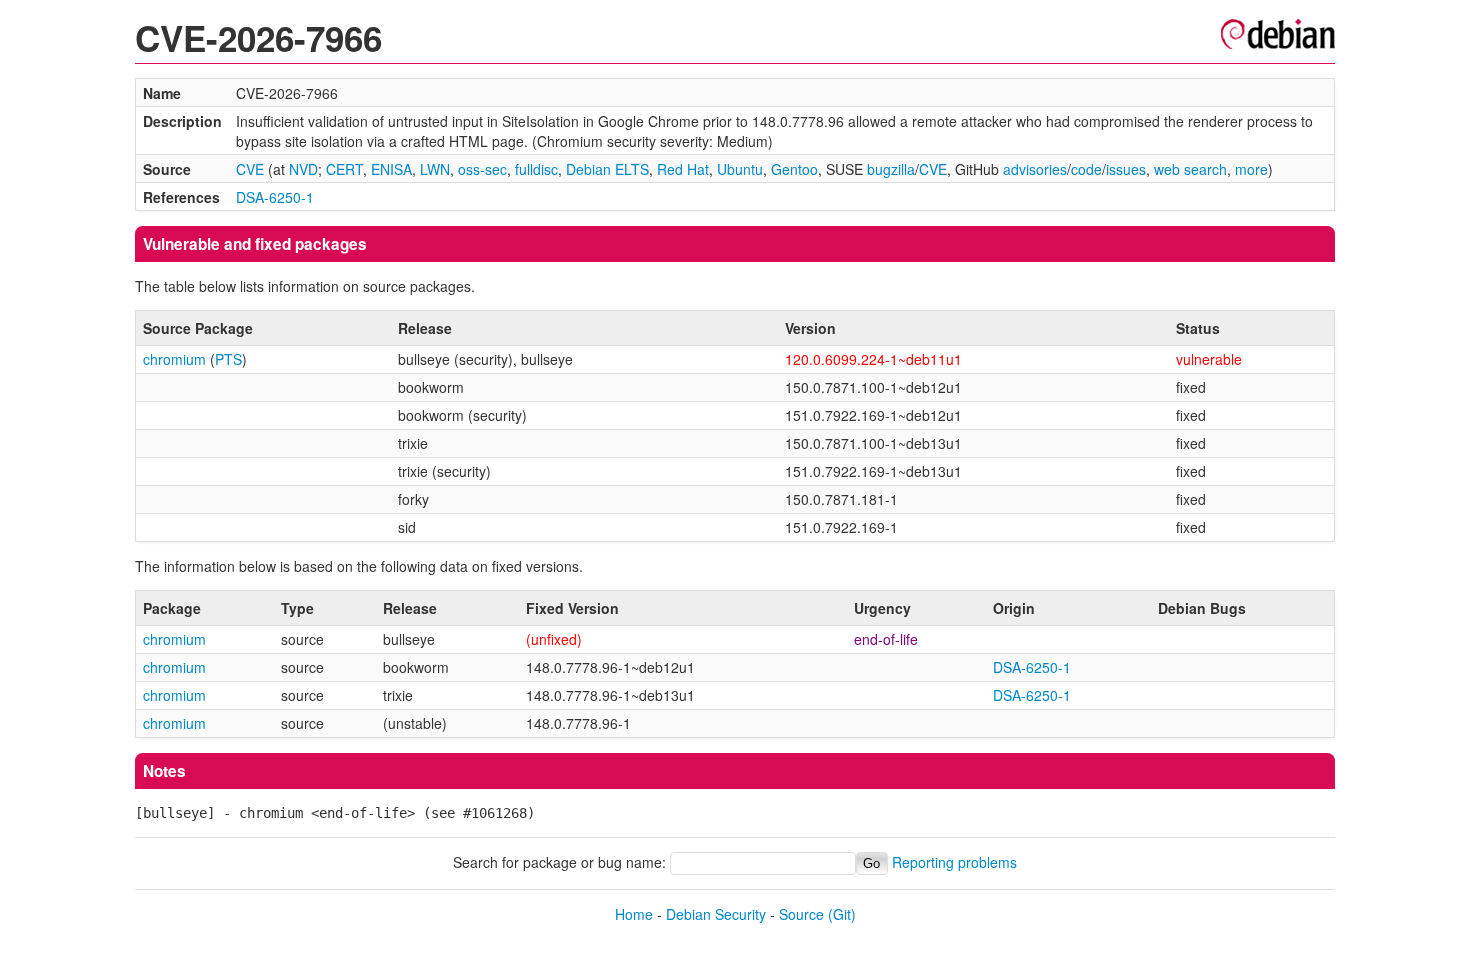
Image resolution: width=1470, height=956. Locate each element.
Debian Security (716, 914)
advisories (1035, 169)
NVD (303, 169)
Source (801, 914)
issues (1126, 169)
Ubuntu (740, 169)
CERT (344, 169)
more (1251, 169)
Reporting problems (954, 862)
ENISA (391, 169)
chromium (174, 359)
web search (1190, 169)
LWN (435, 169)
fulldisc (536, 169)
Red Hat (683, 169)
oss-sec (482, 169)
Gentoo (794, 169)
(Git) (842, 914)
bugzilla (891, 169)
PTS (228, 359)
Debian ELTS (607, 169)
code (1086, 169)
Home (634, 914)
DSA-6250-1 (275, 197)
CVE (250, 169)
